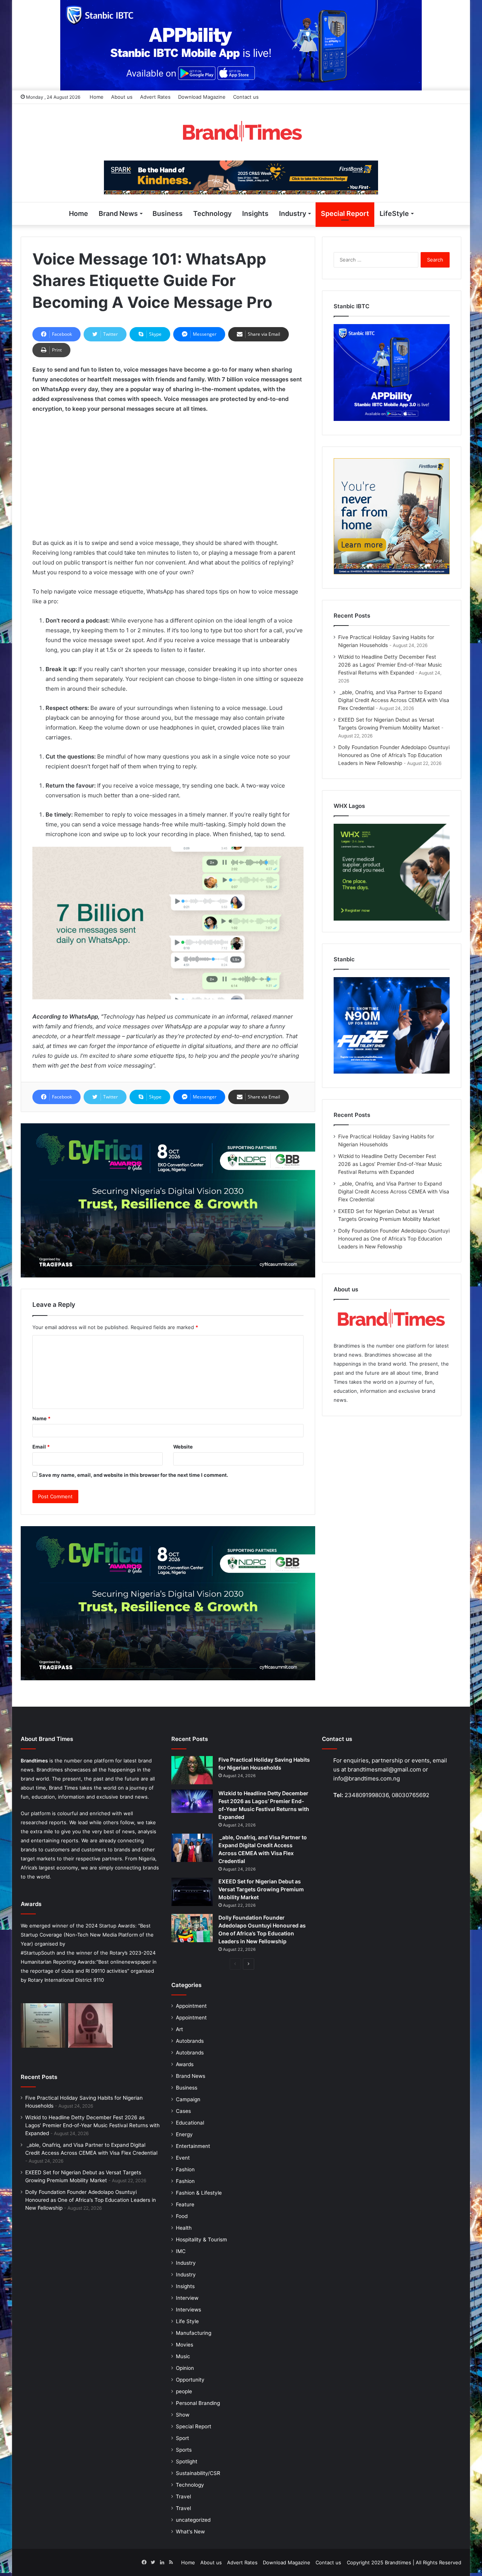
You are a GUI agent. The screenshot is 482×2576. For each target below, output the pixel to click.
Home (97, 97)
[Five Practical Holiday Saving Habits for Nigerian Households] (192, 1770)
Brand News (118, 213)
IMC (181, 2251)
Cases (183, 2111)
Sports (184, 2450)
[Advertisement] (168, 476)
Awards (185, 2064)
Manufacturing (194, 2333)
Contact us (246, 97)
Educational (190, 2123)
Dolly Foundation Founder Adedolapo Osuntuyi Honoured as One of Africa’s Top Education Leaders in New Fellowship (394, 755)
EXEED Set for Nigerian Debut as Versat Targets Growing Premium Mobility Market (261, 1889)
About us (122, 97)
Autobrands (190, 2041)
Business (168, 213)
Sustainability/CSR (198, 2473)
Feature (185, 2204)
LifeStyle (394, 213)
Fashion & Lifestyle (199, 2193)
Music (183, 2356)
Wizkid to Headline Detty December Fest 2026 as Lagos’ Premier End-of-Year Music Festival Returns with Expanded (390, 665)
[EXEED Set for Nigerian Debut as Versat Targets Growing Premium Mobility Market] (192, 1892)
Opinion (185, 2368)
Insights (255, 213)
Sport (182, 2438)
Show (183, 2415)
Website (183, 1447)
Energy (184, 2134)
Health (184, 2228)
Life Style (187, 2321)
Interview (187, 2298)
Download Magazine (202, 97)
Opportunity (190, 2380)
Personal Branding (198, 2403)
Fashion (185, 2169)
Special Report (345, 213)
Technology (212, 213)
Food (182, 2216)
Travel (183, 2496)
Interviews (188, 2310)
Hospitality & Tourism (201, 2239)
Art (179, 2029)
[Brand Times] (241, 132)
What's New (190, 2532)
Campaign (188, 2099)
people (184, 2391)
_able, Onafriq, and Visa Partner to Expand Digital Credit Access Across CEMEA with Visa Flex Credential (394, 700)
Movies (185, 2345)
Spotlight (187, 2461)
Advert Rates (155, 97)
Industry (293, 213)
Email (41, 1447)
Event (183, 2158)
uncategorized (193, 2520)
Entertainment (193, 2146)
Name (41, 1418)
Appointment (191, 2006)
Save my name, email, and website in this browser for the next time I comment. (133, 1475)
